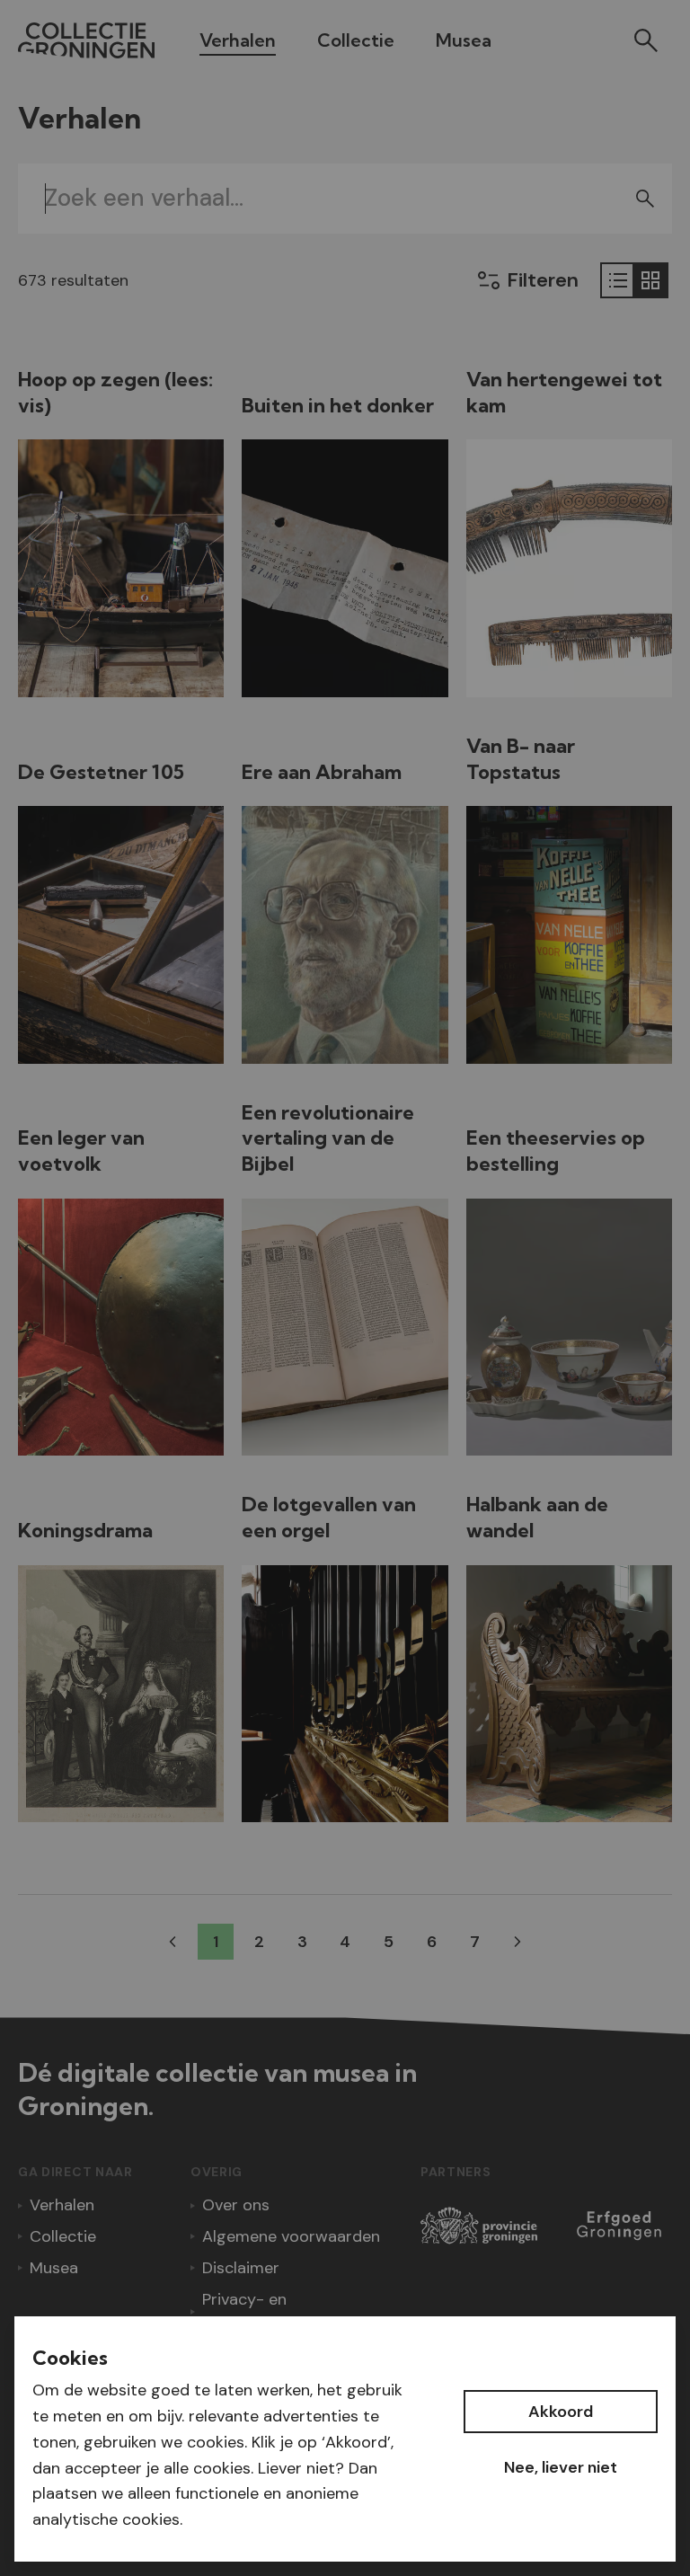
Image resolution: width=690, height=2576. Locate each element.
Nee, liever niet (561, 2467)
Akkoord (561, 2412)
